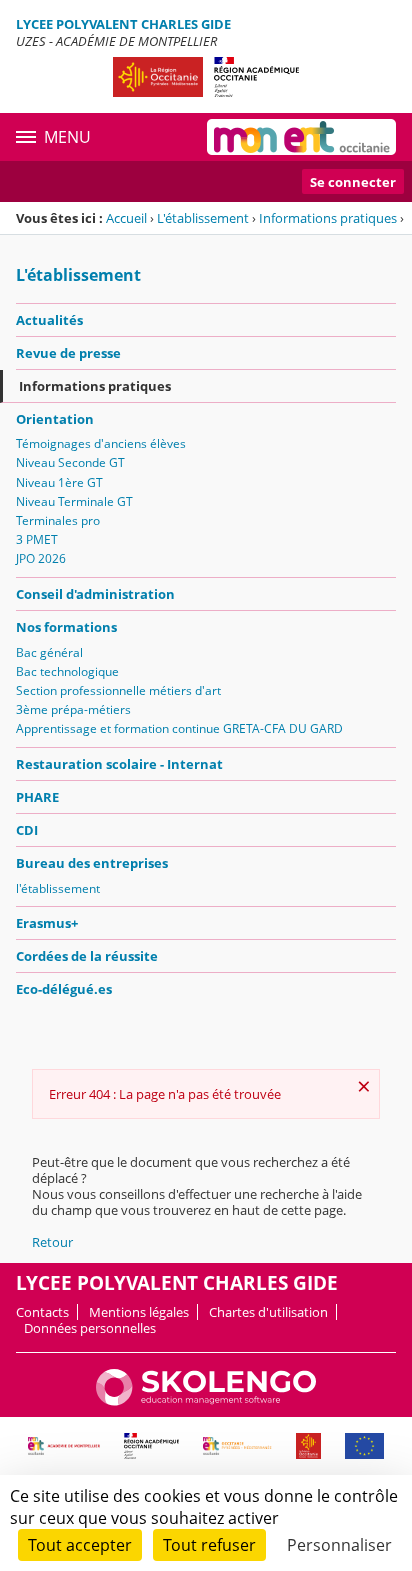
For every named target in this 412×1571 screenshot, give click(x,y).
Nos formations (66, 627)
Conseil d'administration (95, 594)
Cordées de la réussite (87, 956)
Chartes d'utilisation (268, 1312)
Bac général (49, 652)
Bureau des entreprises (92, 863)
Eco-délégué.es (64, 989)
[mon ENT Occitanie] (301, 137)
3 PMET (37, 539)
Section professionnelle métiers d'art (118, 690)
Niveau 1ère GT (59, 482)
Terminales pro (58, 520)
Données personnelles (90, 1328)
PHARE (37, 797)
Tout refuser (209, 1545)
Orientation (55, 419)
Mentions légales (139, 1312)
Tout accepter (80, 1545)
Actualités (49, 320)
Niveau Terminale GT (74, 501)
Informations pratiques (328, 218)
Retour (52, 1242)
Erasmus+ (47, 923)
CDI (27, 830)
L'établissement (203, 218)
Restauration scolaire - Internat (119, 764)
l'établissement (58, 888)
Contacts (42, 1312)
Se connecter (353, 182)
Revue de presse (68, 353)
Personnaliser (339, 1545)
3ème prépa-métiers (73, 709)
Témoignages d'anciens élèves (101, 443)
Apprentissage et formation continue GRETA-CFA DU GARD (179, 728)
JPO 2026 (41, 558)
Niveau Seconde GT (70, 462)
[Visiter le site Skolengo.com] (206, 1401)
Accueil (126, 218)
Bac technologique (67, 671)
